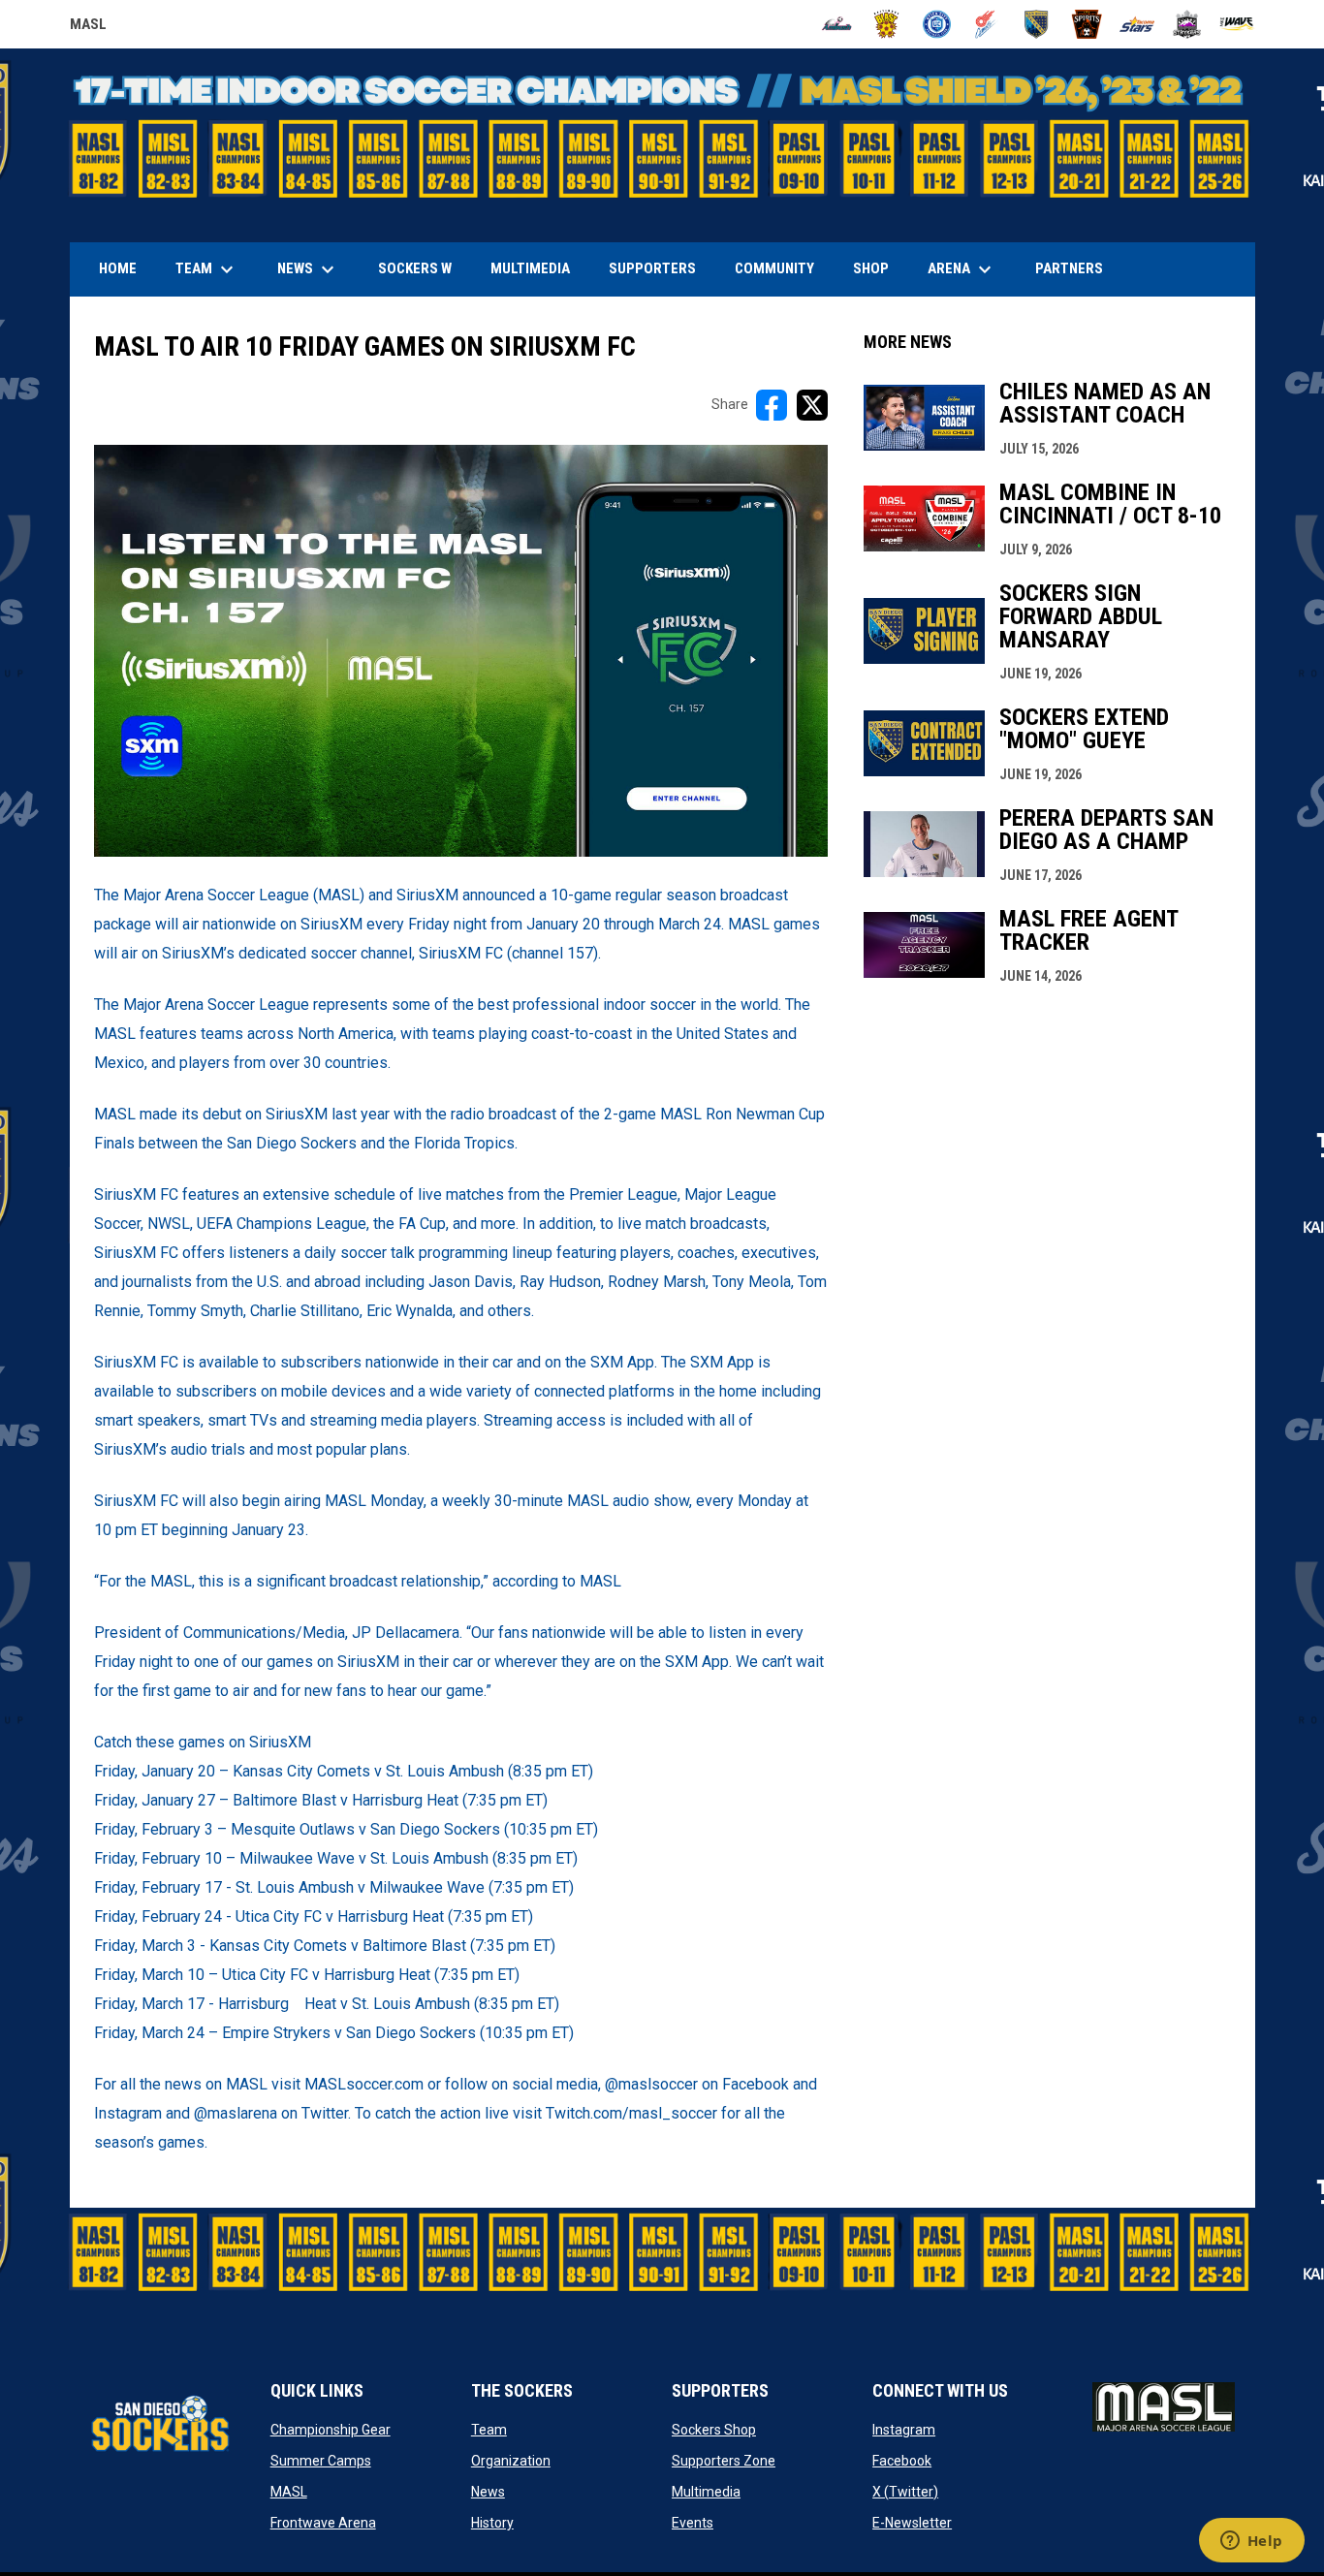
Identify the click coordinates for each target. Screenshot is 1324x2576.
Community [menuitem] (774, 268)
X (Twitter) (905, 2492)
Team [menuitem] (207, 269)
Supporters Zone (724, 2461)
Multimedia (706, 2492)
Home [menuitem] (118, 268)
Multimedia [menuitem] (530, 268)
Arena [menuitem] (969, 269)
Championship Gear (331, 2430)
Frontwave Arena (323, 2523)
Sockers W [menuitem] (415, 268)
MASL (88, 27)
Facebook (902, 2461)
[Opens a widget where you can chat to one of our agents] (1251, 2542)
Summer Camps (321, 2461)
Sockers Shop (714, 2430)
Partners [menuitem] (1069, 268)
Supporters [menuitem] (652, 268)
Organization (511, 2461)
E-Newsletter (912, 2523)
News (488, 2492)
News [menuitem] (308, 269)
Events (693, 2523)
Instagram (904, 2430)
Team (489, 2430)
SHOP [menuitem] (878, 268)
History (492, 2523)
